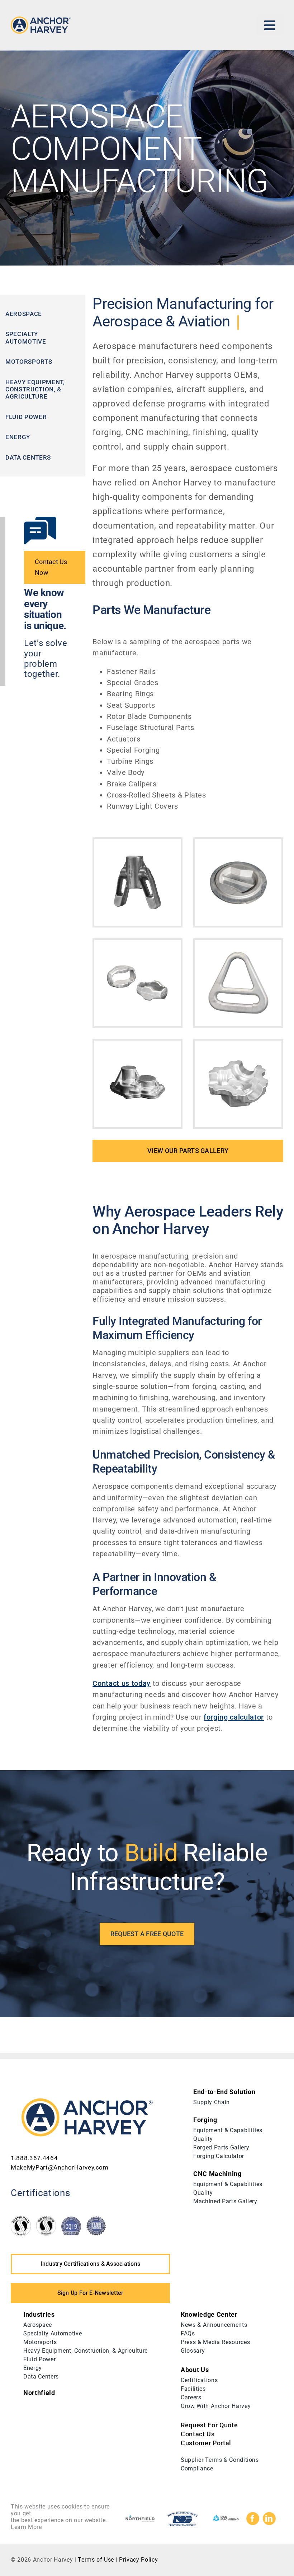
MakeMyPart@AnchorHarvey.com (60, 2167)
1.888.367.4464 (34, 2158)
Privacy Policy (138, 2560)
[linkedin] (269, 2519)
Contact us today (122, 1683)
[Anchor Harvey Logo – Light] (41, 20)
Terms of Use (95, 2560)
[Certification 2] (46, 2219)
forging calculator (234, 1717)
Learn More (26, 2527)
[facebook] (253, 2519)
